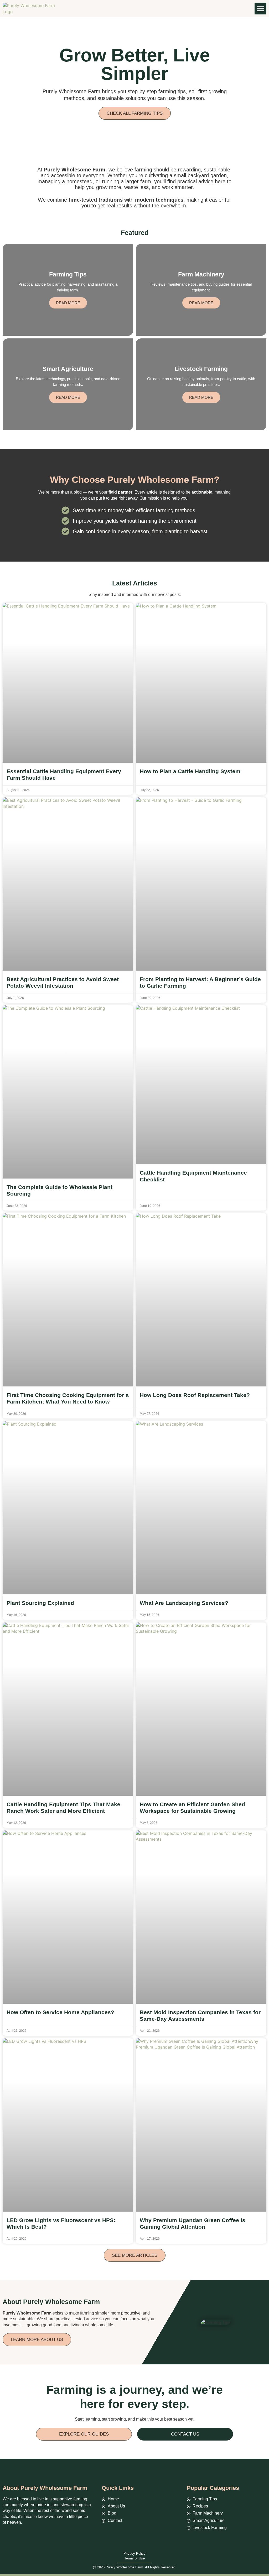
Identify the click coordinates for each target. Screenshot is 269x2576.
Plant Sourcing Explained (40, 1603)
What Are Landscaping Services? (184, 1603)
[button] (260, 9)
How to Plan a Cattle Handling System (190, 771)
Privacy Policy (134, 2554)
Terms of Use (134, 2558)
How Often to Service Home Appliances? (60, 2012)
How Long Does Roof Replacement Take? (195, 1395)
